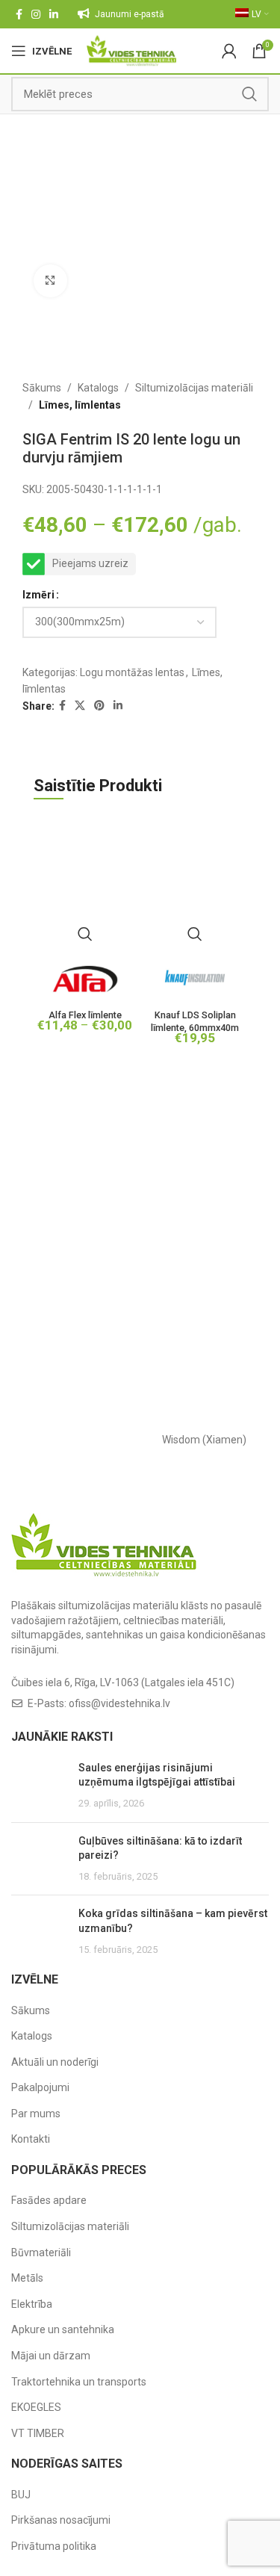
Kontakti (31, 2139)
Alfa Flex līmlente (85, 1015)
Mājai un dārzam (51, 2356)
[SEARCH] (249, 94)
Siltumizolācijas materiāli (194, 388)
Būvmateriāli (41, 2253)
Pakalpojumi (40, 2087)
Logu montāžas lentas (132, 672)
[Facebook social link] (19, 14)
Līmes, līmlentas (80, 405)
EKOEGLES (36, 2407)
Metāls (27, 2278)
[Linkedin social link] (54, 14)
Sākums (42, 388)
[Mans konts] (229, 51)
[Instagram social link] (36, 14)
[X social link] (80, 706)
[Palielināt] (50, 281)
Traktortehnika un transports (79, 2382)
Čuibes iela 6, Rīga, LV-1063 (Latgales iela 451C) (123, 1682)
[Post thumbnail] (39, 1786)
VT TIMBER (38, 2433)
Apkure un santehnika (63, 2329)
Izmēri (38, 595)
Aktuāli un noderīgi (55, 2062)
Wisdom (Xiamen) (204, 1440)
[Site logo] (132, 50)
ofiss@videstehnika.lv (119, 1703)
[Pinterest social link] (99, 706)
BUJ (21, 2495)
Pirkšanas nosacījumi (61, 2520)
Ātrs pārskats (85, 934)
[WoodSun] (76, 1440)
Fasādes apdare (49, 2200)
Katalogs (98, 388)
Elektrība (32, 2304)
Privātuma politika (54, 2546)
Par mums (36, 2114)
